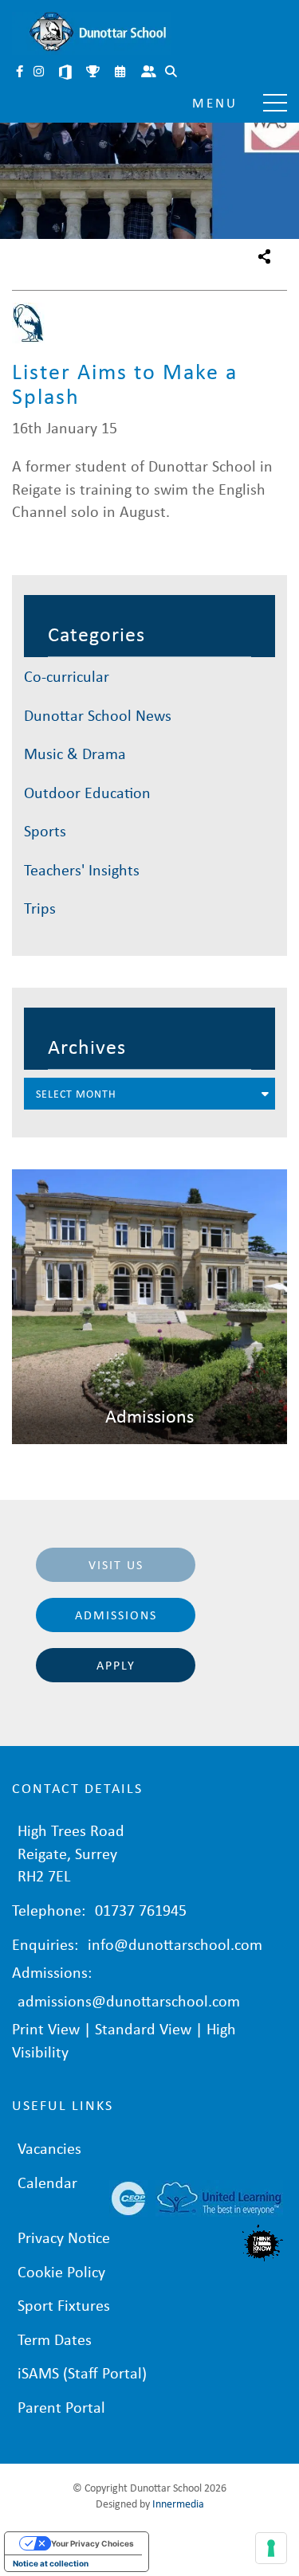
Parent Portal (150, 73)
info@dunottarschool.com (175, 1944)
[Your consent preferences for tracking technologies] (271, 2548)
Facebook (21, 73)
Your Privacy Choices (92, 2543)
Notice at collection (51, 2563)
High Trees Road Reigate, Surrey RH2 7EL (71, 1853)
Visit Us (116, 1564)
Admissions (116, 1615)
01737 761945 (141, 1910)
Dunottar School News (98, 715)
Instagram (40, 73)
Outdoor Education (87, 792)
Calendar (121, 73)
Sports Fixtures (94, 73)
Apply (116, 1665)
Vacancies (49, 2148)
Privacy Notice (64, 2237)
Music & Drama (75, 753)
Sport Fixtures (64, 2305)
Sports (45, 830)
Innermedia (178, 2503)
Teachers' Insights (82, 869)
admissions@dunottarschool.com (129, 2001)
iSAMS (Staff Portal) (82, 2372)
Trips (40, 908)
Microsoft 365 (67, 73)
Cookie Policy (61, 2271)
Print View (46, 2028)
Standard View (143, 2028)
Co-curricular (67, 676)
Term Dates (55, 2339)
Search (172, 73)
